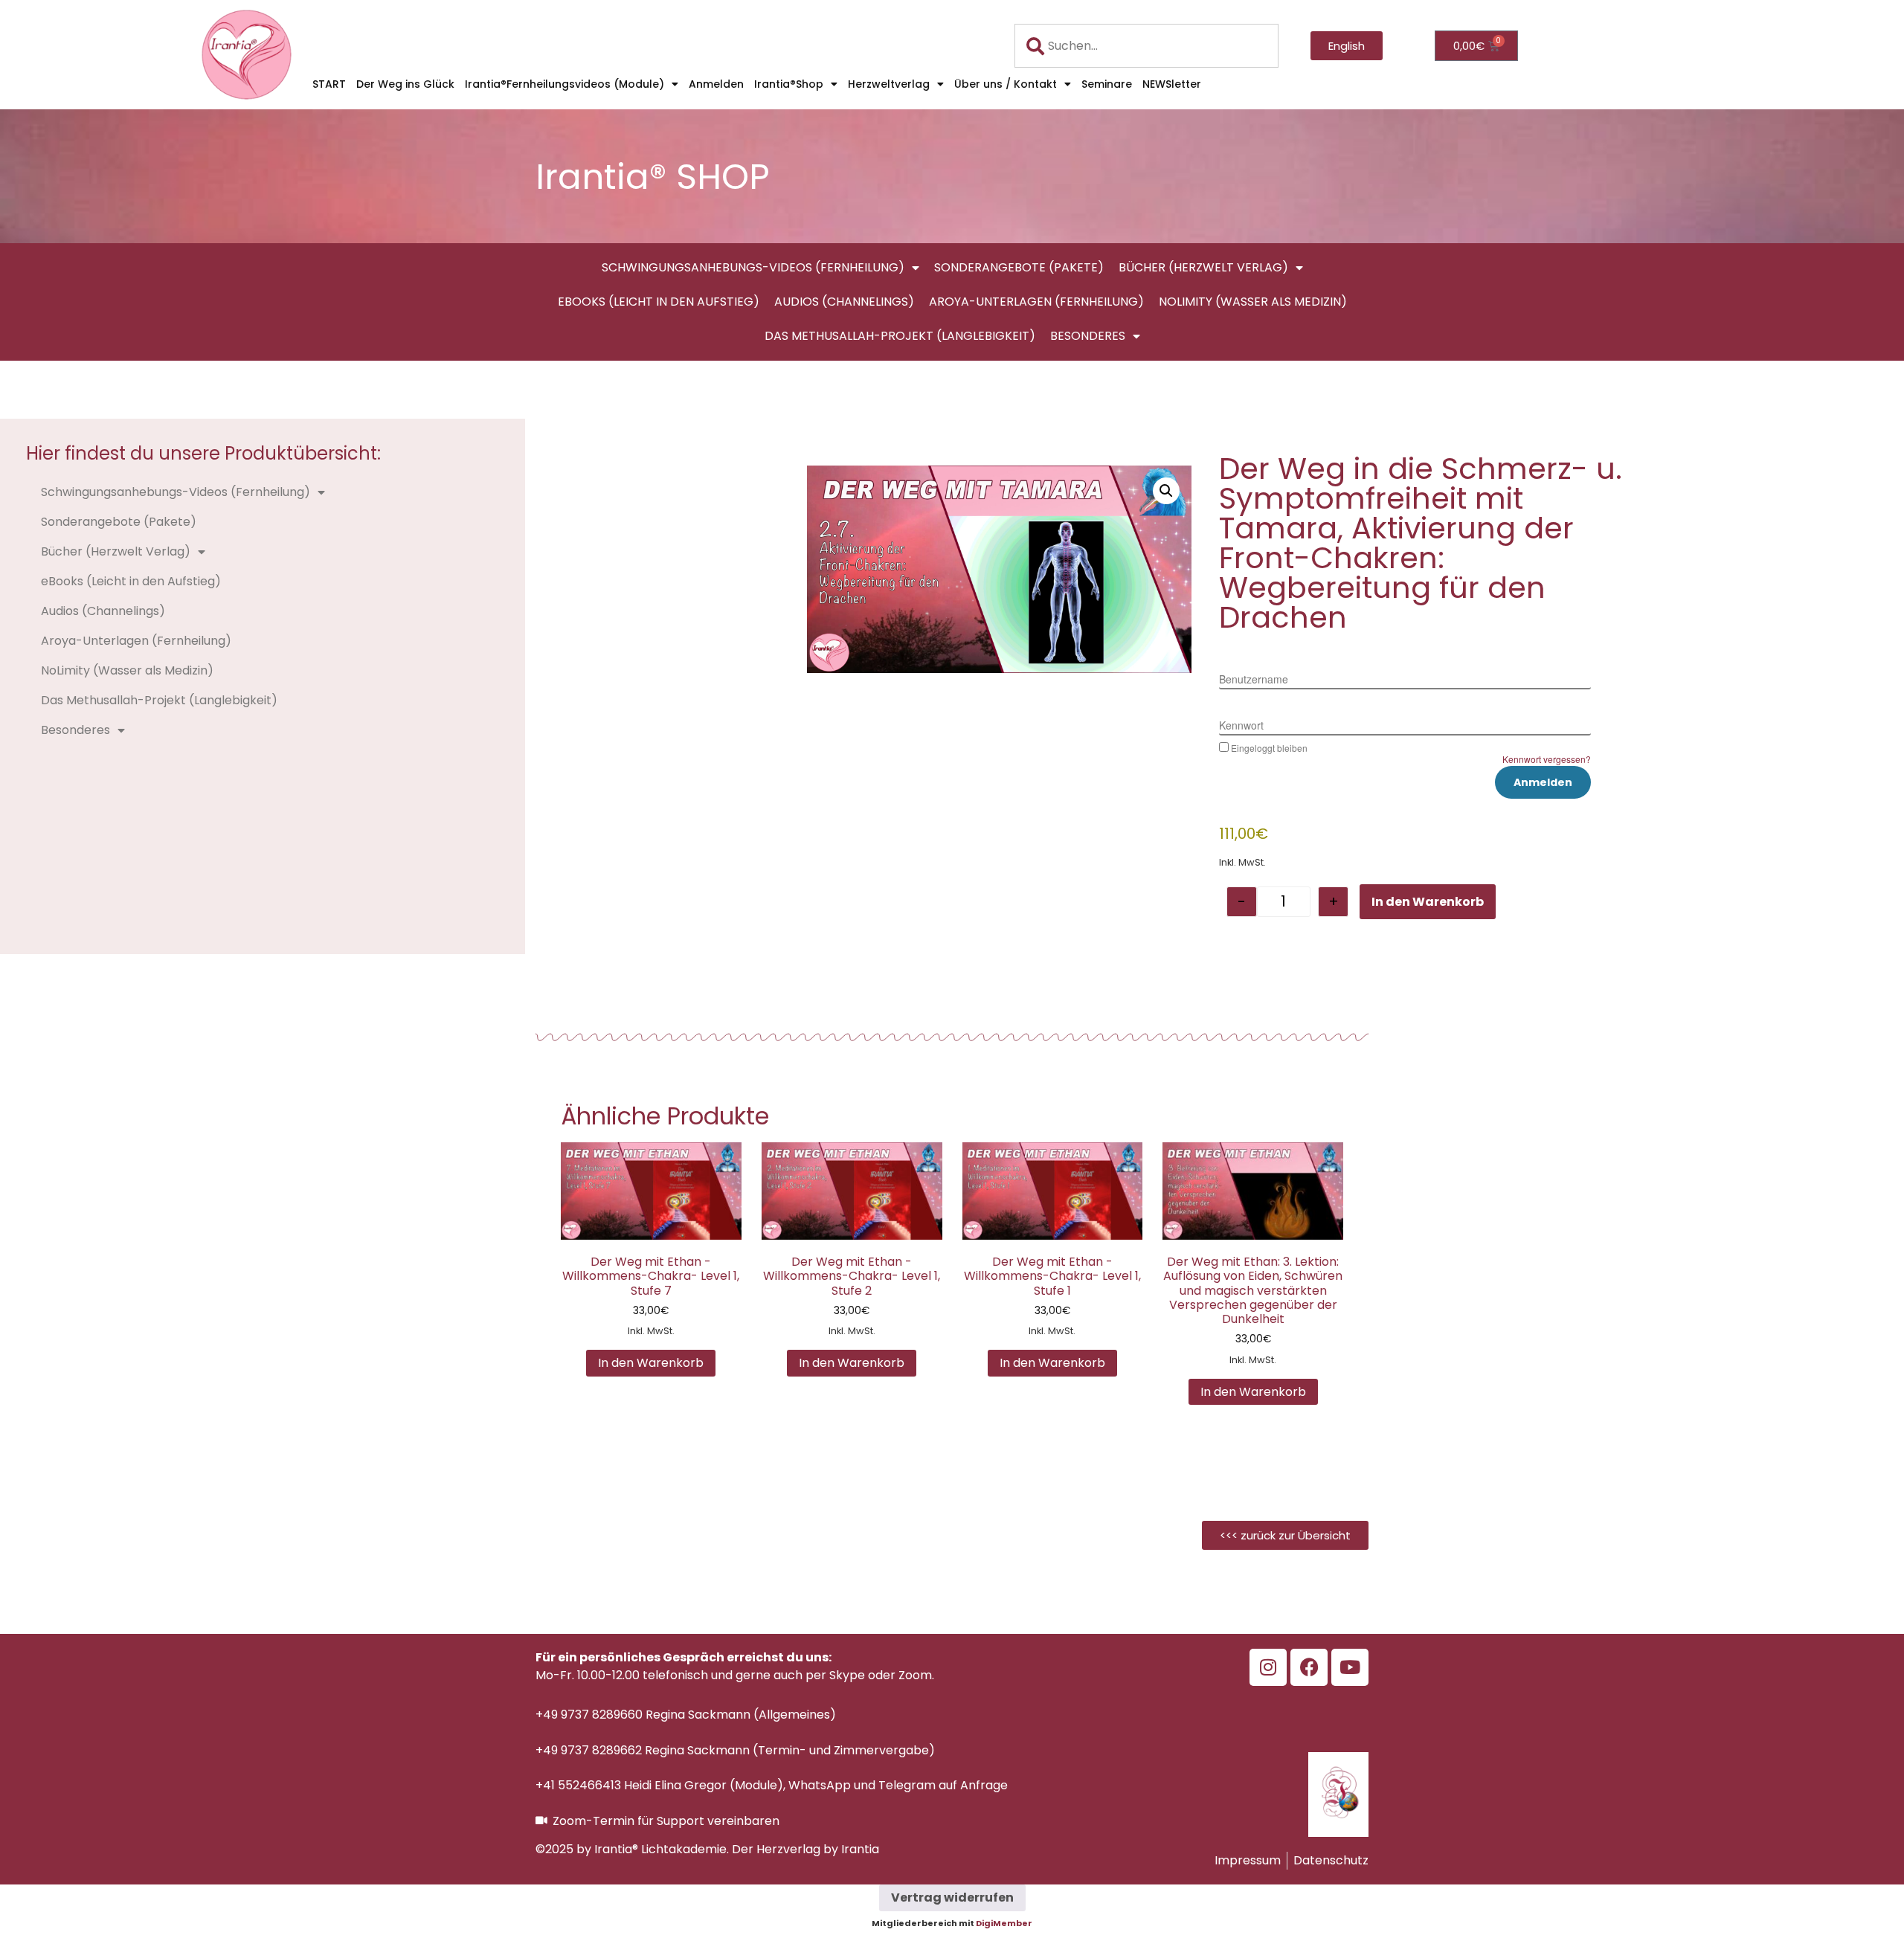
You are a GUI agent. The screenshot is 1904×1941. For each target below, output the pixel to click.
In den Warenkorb (1428, 902)
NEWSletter (1172, 84)
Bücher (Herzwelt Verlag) (1203, 267)
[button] (1166, 491)
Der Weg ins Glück (405, 84)
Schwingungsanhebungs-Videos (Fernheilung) (753, 267)
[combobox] (1147, 46)
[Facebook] (1309, 1667)
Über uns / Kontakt (1006, 84)
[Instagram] (1268, 1667)
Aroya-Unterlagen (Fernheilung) (1036, 302)
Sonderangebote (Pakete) (1019, 267)
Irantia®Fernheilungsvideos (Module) (565, 84)
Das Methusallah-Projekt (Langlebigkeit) (900, 336)
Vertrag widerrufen (952, 1897)
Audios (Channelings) (844, 302)
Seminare (1107, 84)
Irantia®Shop (789, 84)
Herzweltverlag (889, 84)
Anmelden (716, 84)
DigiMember (1004, 1923)
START (329, 84)
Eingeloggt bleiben (1269, 747)
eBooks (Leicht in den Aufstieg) (659, 302)
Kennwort (1241, 725)
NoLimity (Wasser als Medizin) (1253, 302)
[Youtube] (1350, 1667)
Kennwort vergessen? (1547, 759)
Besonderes (1088, 336)
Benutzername (1254, 679)
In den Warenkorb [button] (651, 1363)
